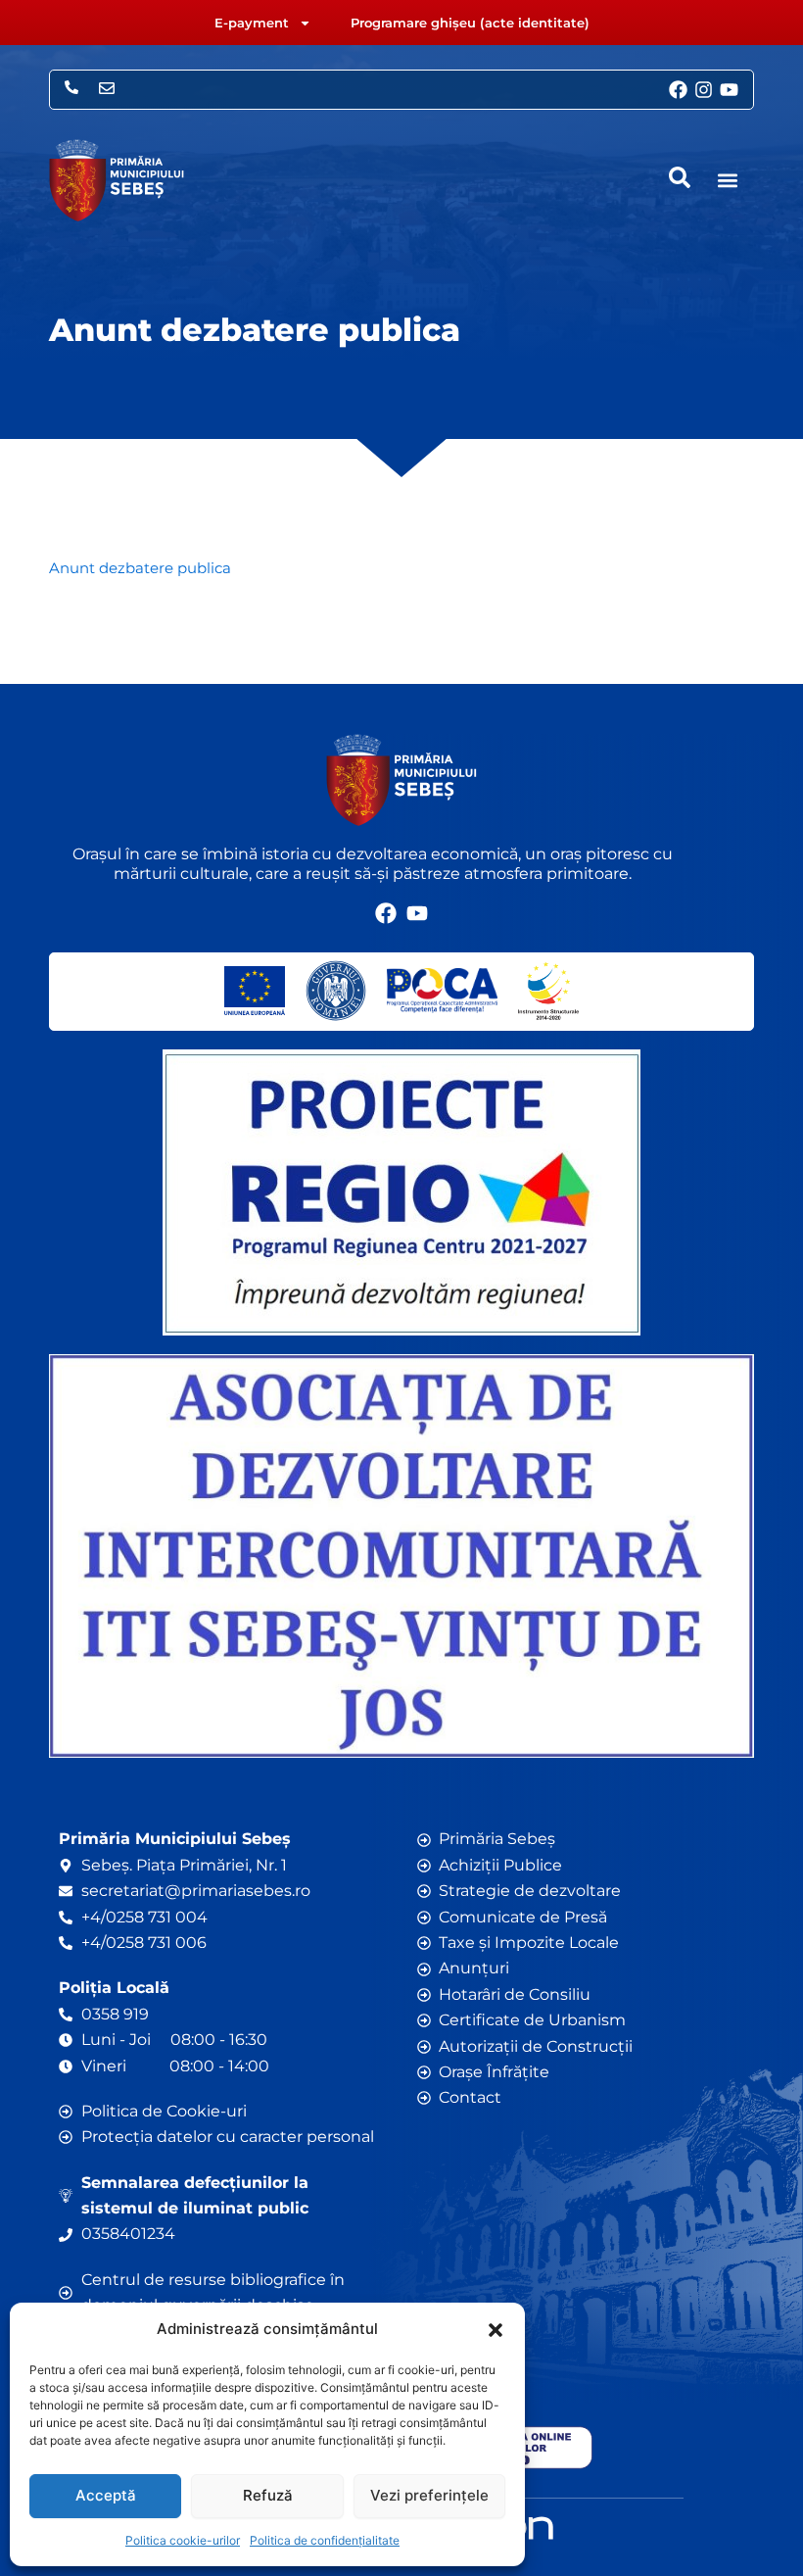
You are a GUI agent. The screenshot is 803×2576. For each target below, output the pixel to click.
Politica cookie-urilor (183, 2540)
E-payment (252, 23)
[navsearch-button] (680, 177)
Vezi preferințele (429, 2495)
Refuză (268, 2495)
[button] (496, 2330)
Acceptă (106, 2495)
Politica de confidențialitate (325, 2540)
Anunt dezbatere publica (140, 568)
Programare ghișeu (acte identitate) (470, 23)
